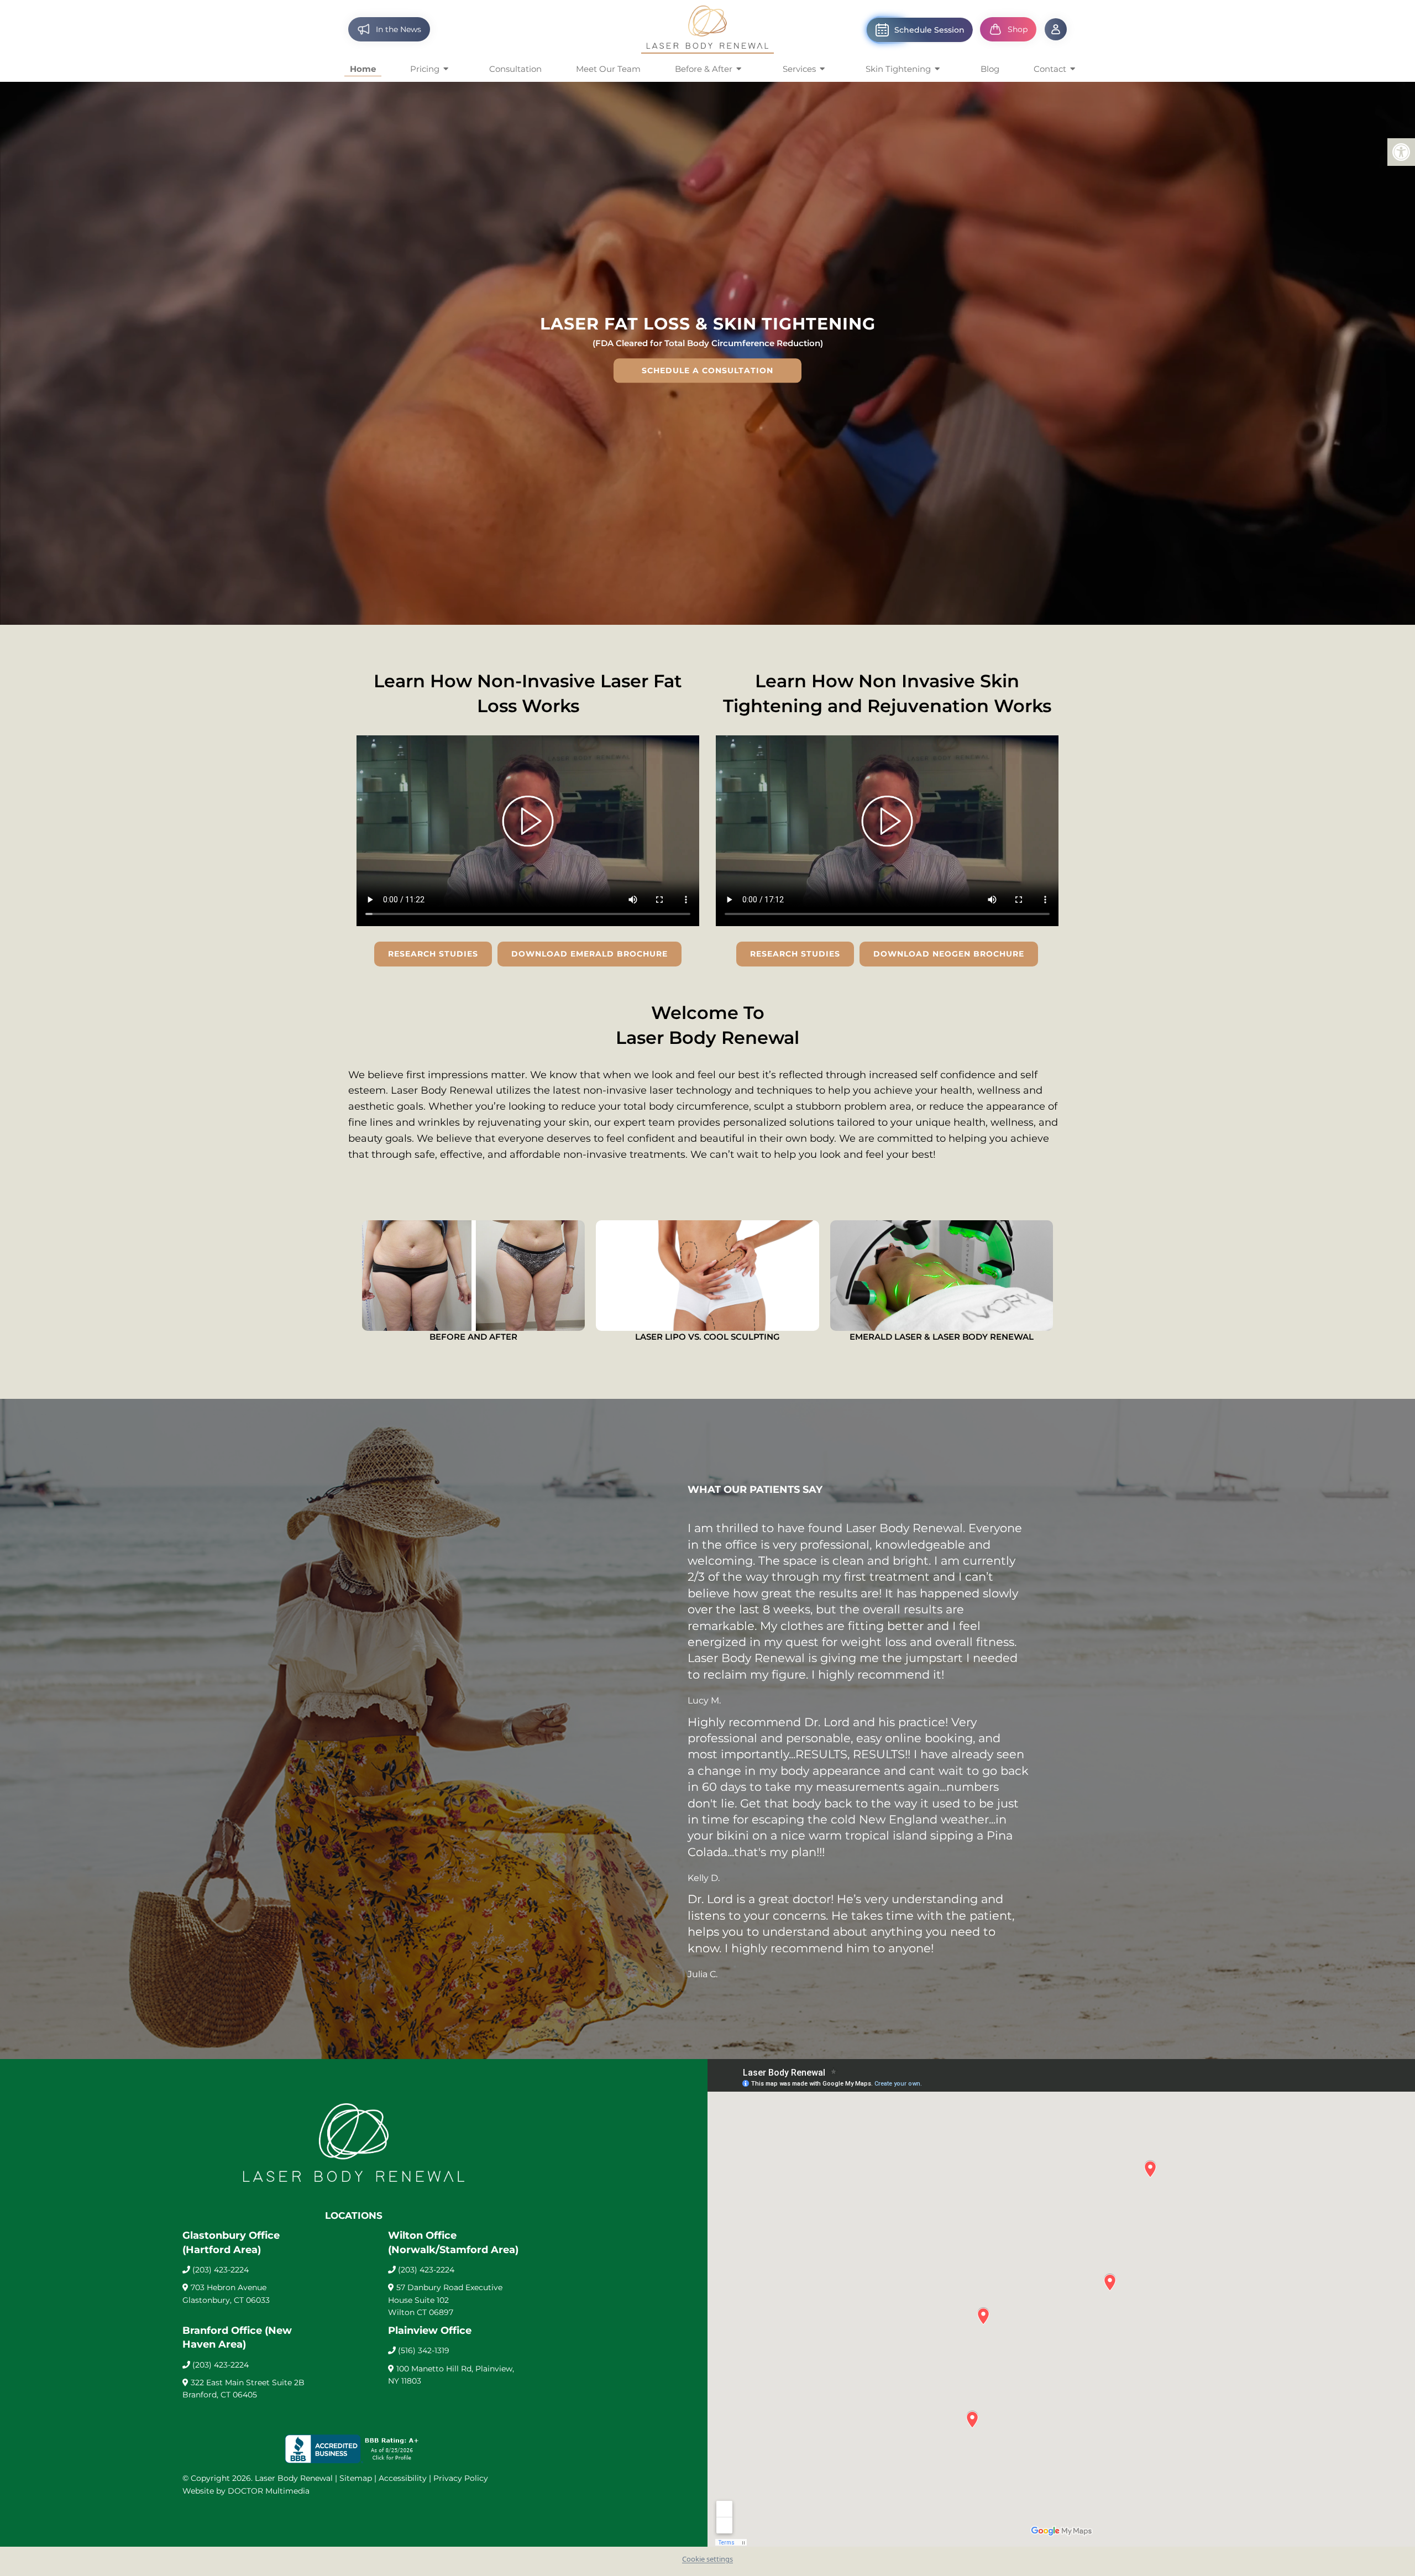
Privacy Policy (461, 2478)
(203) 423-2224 (221, 2270)
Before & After (704, 69)
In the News (399, 29)
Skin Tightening (898, 69)
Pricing (425, 69)
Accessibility (403, 2478)
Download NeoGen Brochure (949, 954)
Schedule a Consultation (707, 370)
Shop (1018, 29)
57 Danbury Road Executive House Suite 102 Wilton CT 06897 (445, 2300)
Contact (1050, 69)
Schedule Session (929, 30)
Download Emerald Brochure (589, 954)
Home (363, 69)
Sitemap (356, 2478)
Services (799, 69)
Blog (990, 69)
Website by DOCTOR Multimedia (246, 2491)
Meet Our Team (608, 69)
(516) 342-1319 (424, 2350)
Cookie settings (707, 2559)
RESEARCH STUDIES (433, 954)
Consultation (515, 69)
